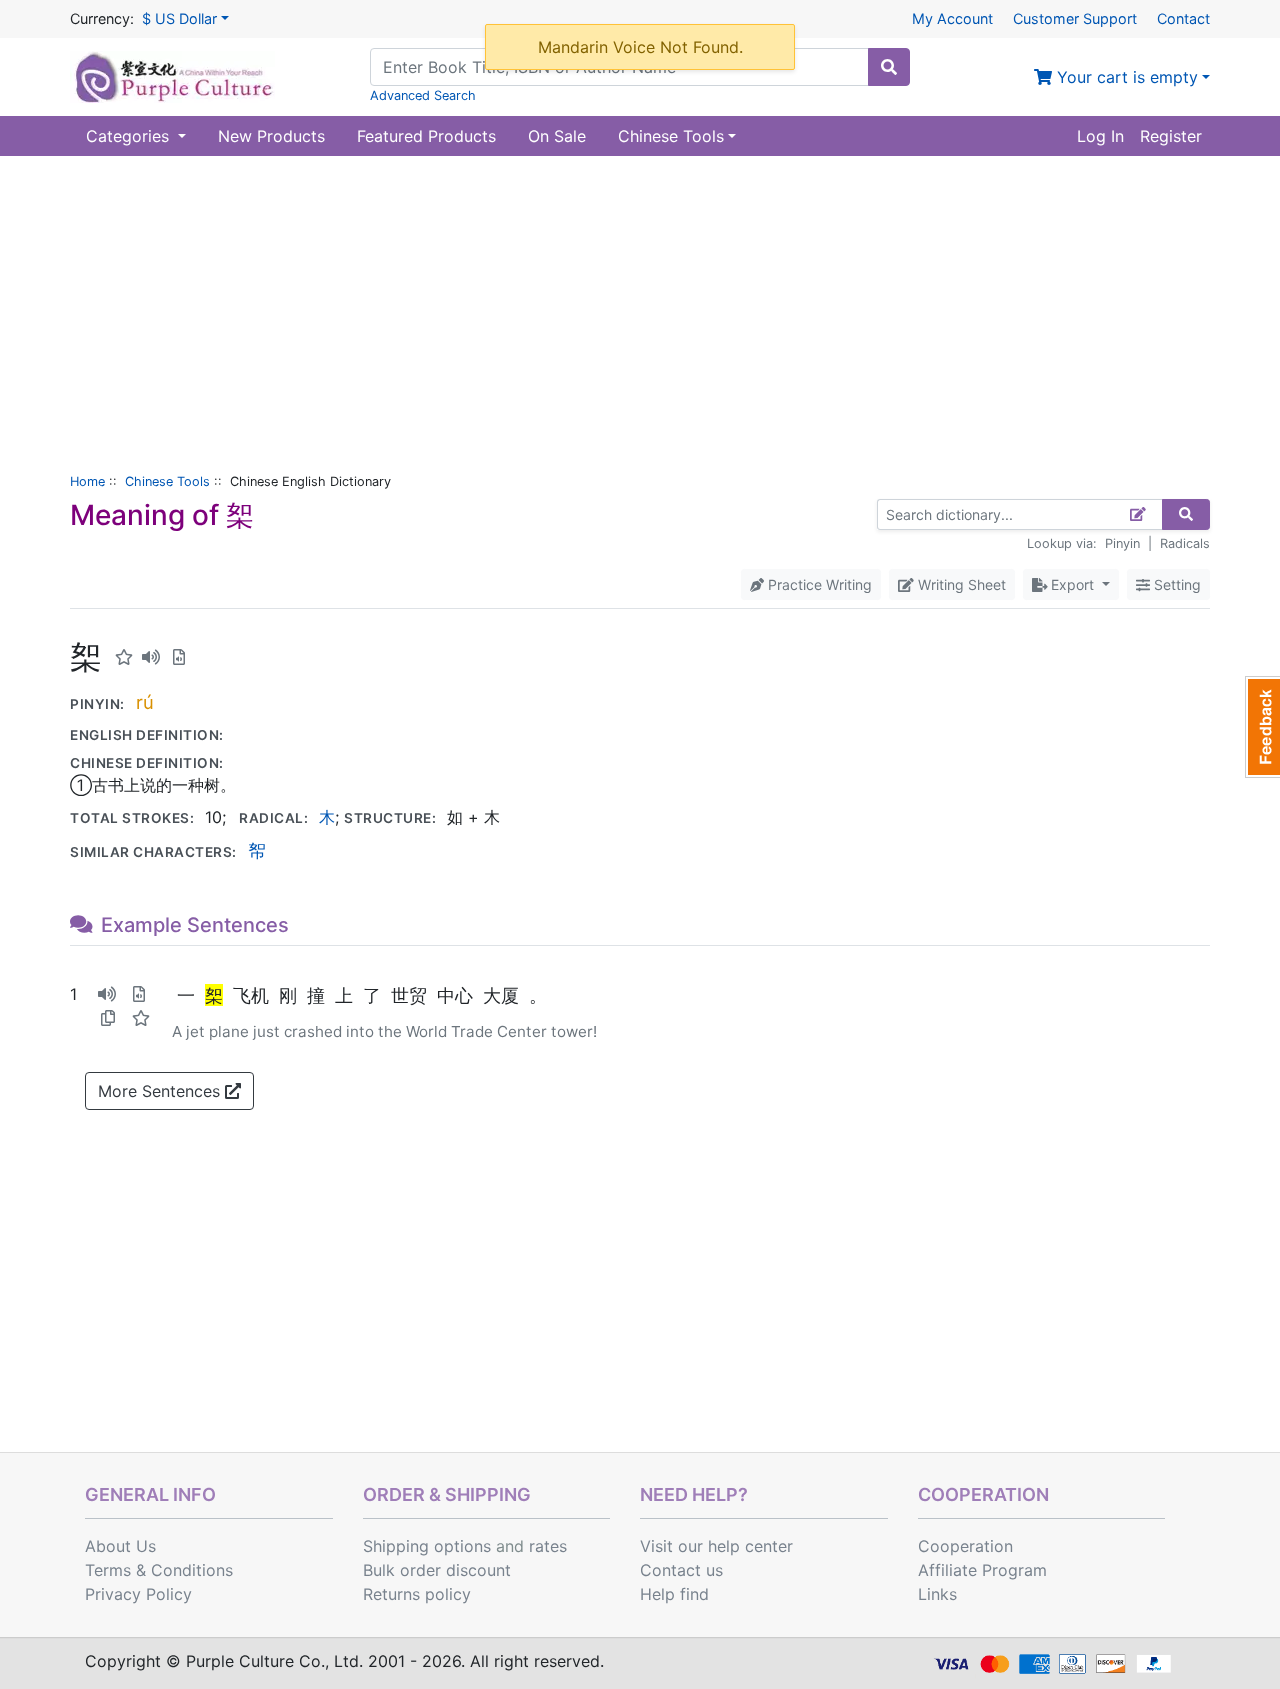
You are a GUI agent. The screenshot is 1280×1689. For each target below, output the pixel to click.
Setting (1175, 584)
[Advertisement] (640, 306)
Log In (1100, 136)
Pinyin (1122, 543)
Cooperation (965, 1546)
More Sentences (161, 1091)
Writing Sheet (960, 584)
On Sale (557, 136)
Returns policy (417, 1594)
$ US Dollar (179, 18)
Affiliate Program (982, 1570)
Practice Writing (818, 584)
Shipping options (427, 1546)
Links (937, 1594)
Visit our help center (716, 1546)
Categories (130, 136)
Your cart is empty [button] (1125, 77)
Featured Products (426, 136)
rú (145, 702)
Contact (1183, 18)
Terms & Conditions (159, 1570)
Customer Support (1075, 18)
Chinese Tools (167, 481)
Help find (674, 1594)
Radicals (1185, 543)
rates (548, 1546)
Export (1072, 584)
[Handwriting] (1138, 514)
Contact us (681, 1570)
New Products (271, 136)
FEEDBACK (1262, 727)
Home (87, 481)
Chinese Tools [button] (671, 136)
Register (1171, 136)
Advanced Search (423, 95)
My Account (952, 18)
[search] (889, 67)
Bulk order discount (437, 1570)
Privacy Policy (138, 1594)
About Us (120, 1546)
